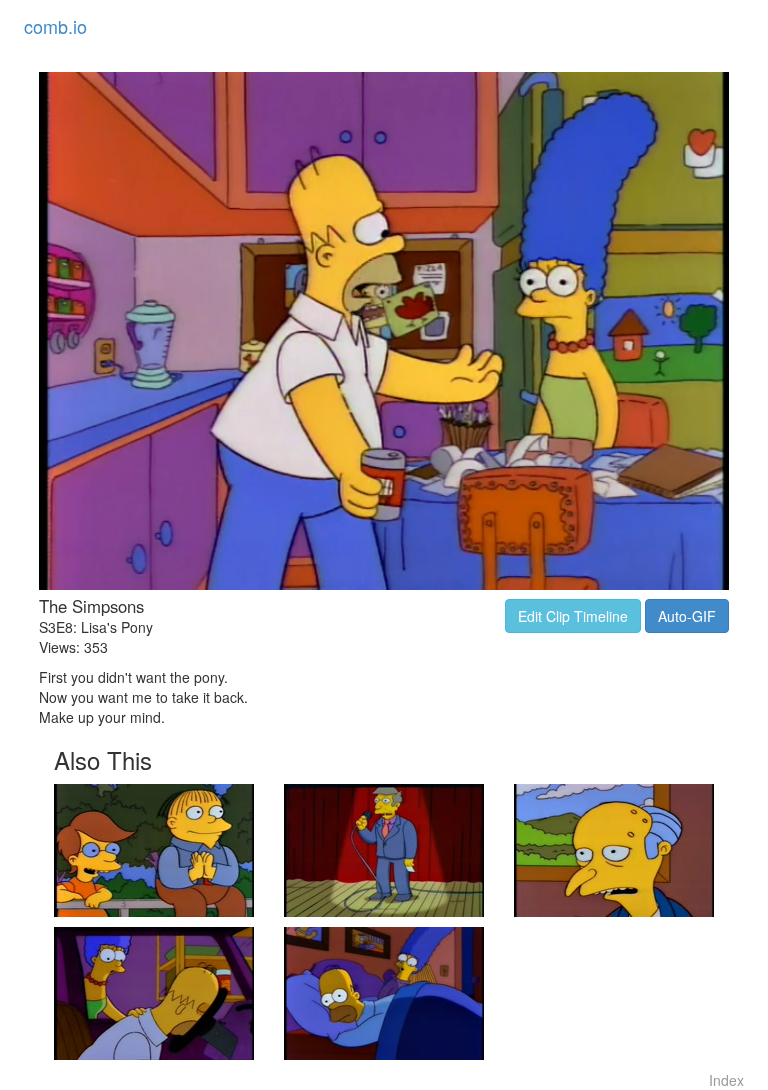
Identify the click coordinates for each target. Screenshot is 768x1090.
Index (726, 1080)
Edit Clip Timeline (573, 616)
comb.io (55, 26)
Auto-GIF (687, 616)
